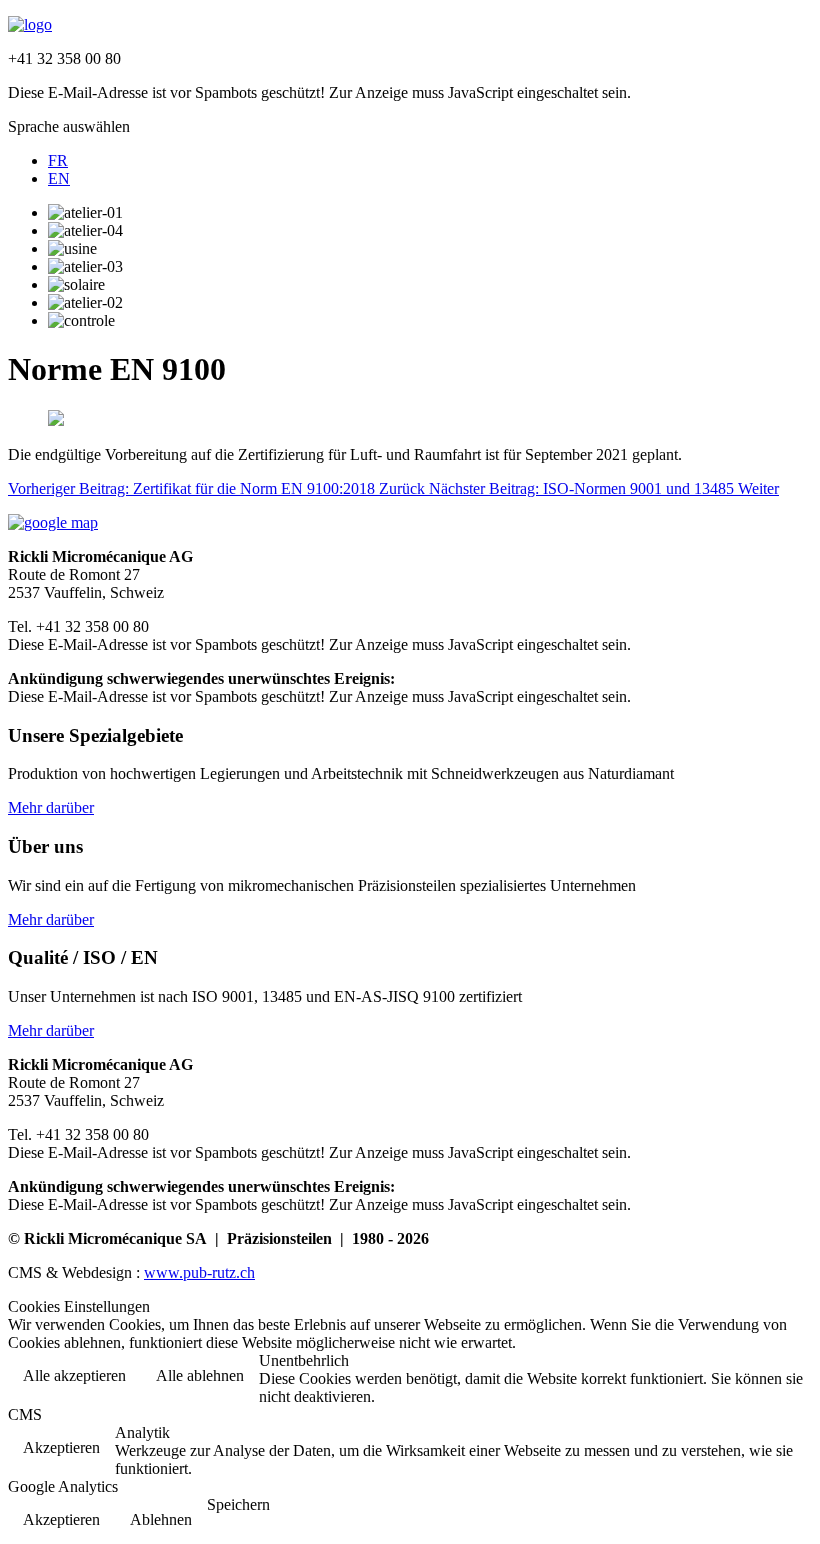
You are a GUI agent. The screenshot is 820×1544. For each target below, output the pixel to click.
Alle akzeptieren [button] (74, 1375)
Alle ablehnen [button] (200, 1375)
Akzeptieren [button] (61, 1447)
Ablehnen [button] (161, 1519)
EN (59, 178)
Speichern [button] (238, 1504)
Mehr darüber (51, 807)
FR (58, 160)
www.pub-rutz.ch (199, 1272)
